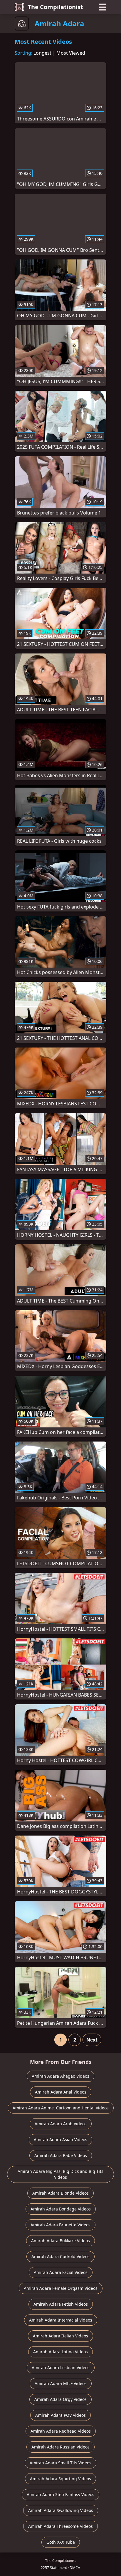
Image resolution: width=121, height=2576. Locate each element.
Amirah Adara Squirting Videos (60, 2479)
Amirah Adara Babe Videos (61, 2155)
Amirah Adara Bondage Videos (61, 2209)
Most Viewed (71, 53)
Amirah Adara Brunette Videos (60, 2225)
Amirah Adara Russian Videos (60, 2447)
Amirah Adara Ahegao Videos (60, 2076)
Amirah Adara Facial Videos (61, 2272)
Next (92, 2040)
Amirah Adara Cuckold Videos (60, 2256)
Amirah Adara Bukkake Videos (60, 2241)
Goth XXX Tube (61, 2542)
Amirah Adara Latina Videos (60, 2352)
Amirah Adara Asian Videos (60, 2140)
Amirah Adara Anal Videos (61, 2092)
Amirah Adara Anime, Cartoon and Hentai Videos (61, 2108)
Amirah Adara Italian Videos (60, 2336)
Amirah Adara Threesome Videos (60, 2526)
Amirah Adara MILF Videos (61, 2383)
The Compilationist (55, 7)
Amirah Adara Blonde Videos (60, 2193)
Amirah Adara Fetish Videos (61, 2304)
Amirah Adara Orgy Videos (60, 2399)
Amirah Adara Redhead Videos (61, 2431)
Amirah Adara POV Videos (60, 2415)
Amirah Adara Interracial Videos (61, 2320)
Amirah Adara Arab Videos (61, 2124)
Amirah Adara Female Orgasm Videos (61, 2288)
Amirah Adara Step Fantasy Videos (60, 2494)
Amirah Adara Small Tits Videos (60, 2463)
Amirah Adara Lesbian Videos (61, 2368)
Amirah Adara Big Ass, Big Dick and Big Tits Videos (60, 2174)
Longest (42, 53)
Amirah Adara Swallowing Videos (61, 2510)
